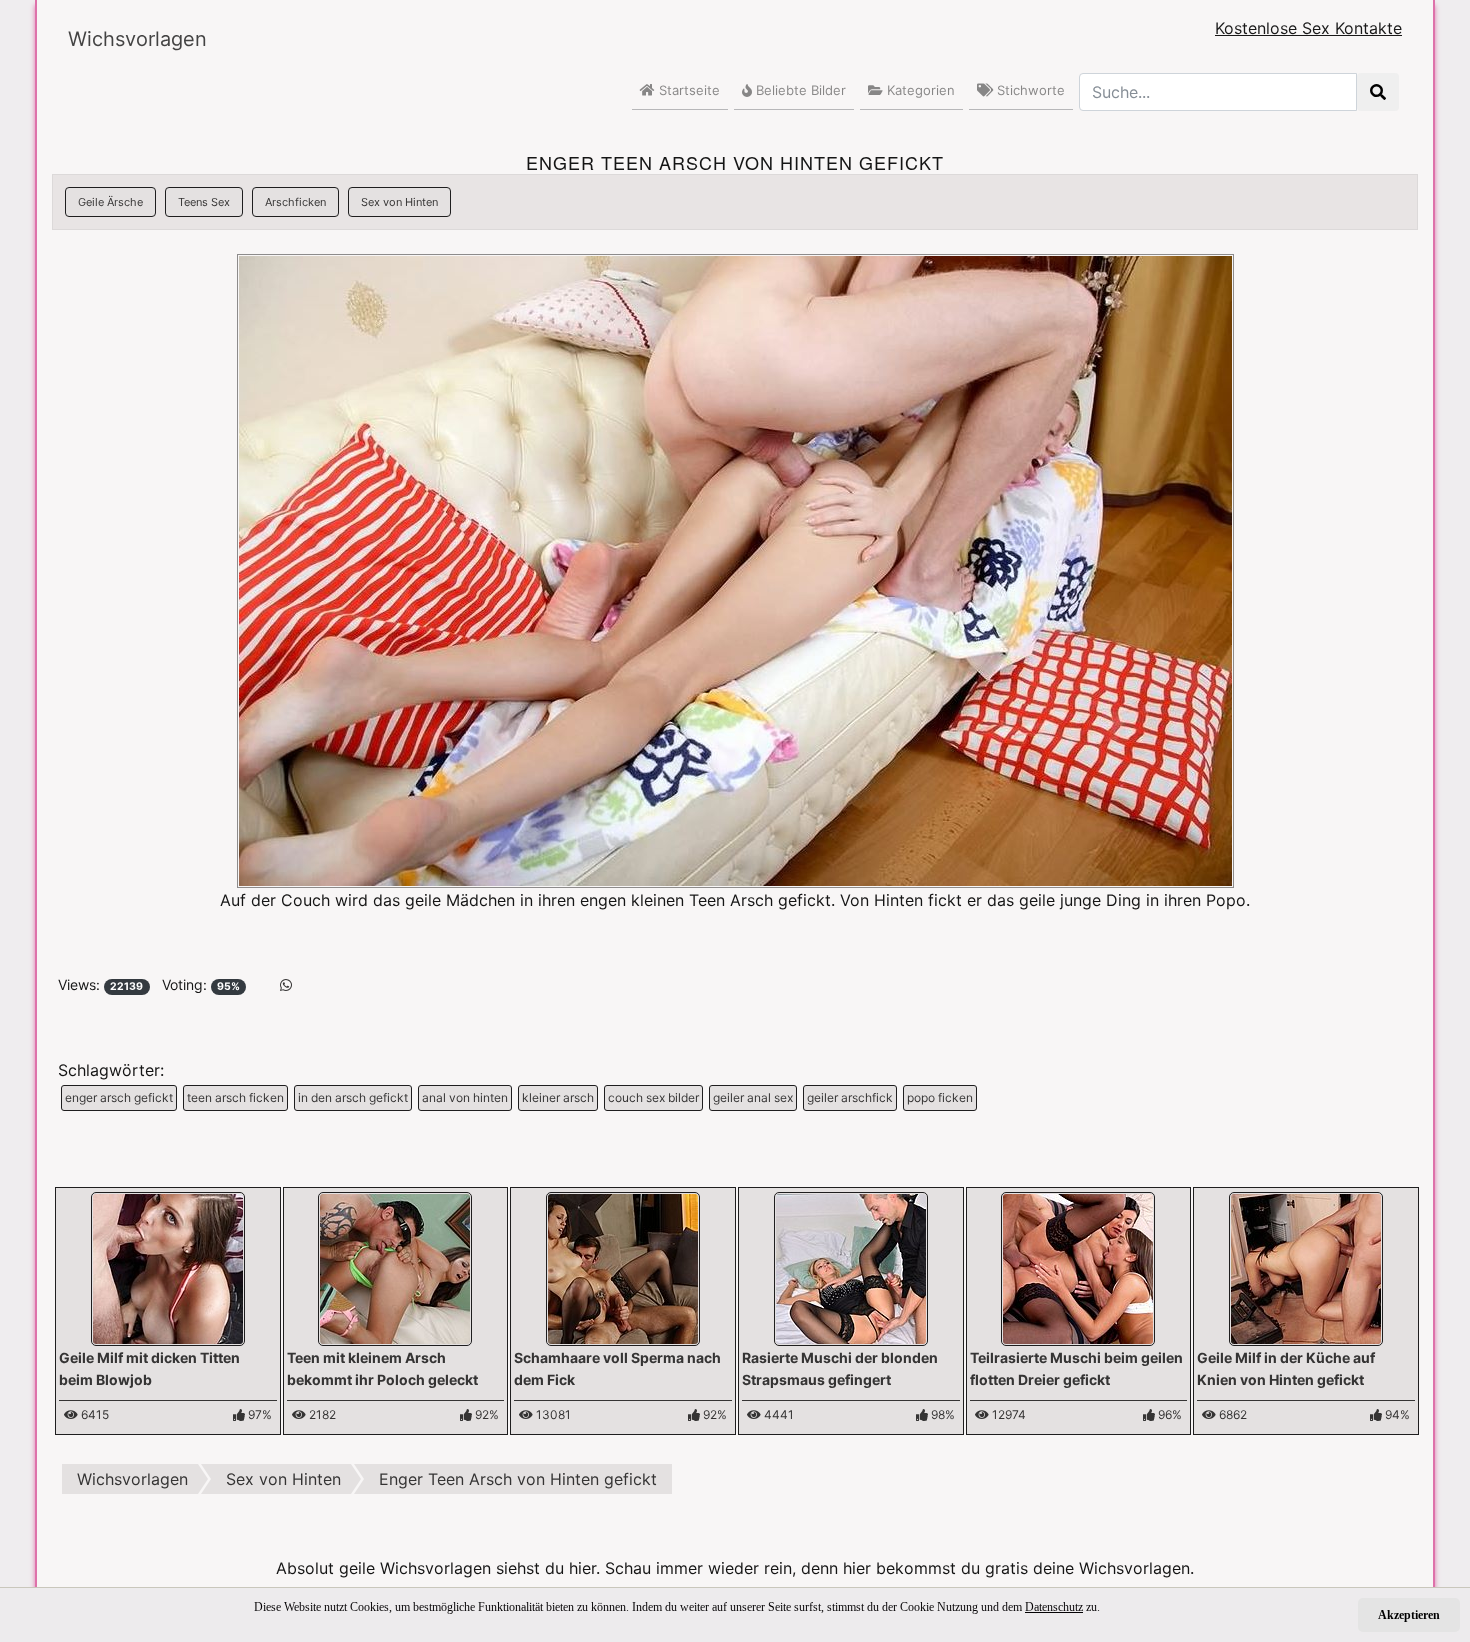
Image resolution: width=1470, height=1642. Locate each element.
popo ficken (940, 1097)
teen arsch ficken (235, 1097)
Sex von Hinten (399, 202)
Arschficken (295, 202)
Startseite (687, 90)
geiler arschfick (850, 1097)
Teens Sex (204, 202)
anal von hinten (465, 1097)
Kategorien (919, 90)
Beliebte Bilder (799, 90)
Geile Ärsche (110, 202)
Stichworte (1029, 90)
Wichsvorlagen (137, 39)
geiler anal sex (753, 1097)
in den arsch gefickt (353, 1097)
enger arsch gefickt (119, 1097)
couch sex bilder (653, 1097)
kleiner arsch (558, 1097)
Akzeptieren (1409, 1615)
